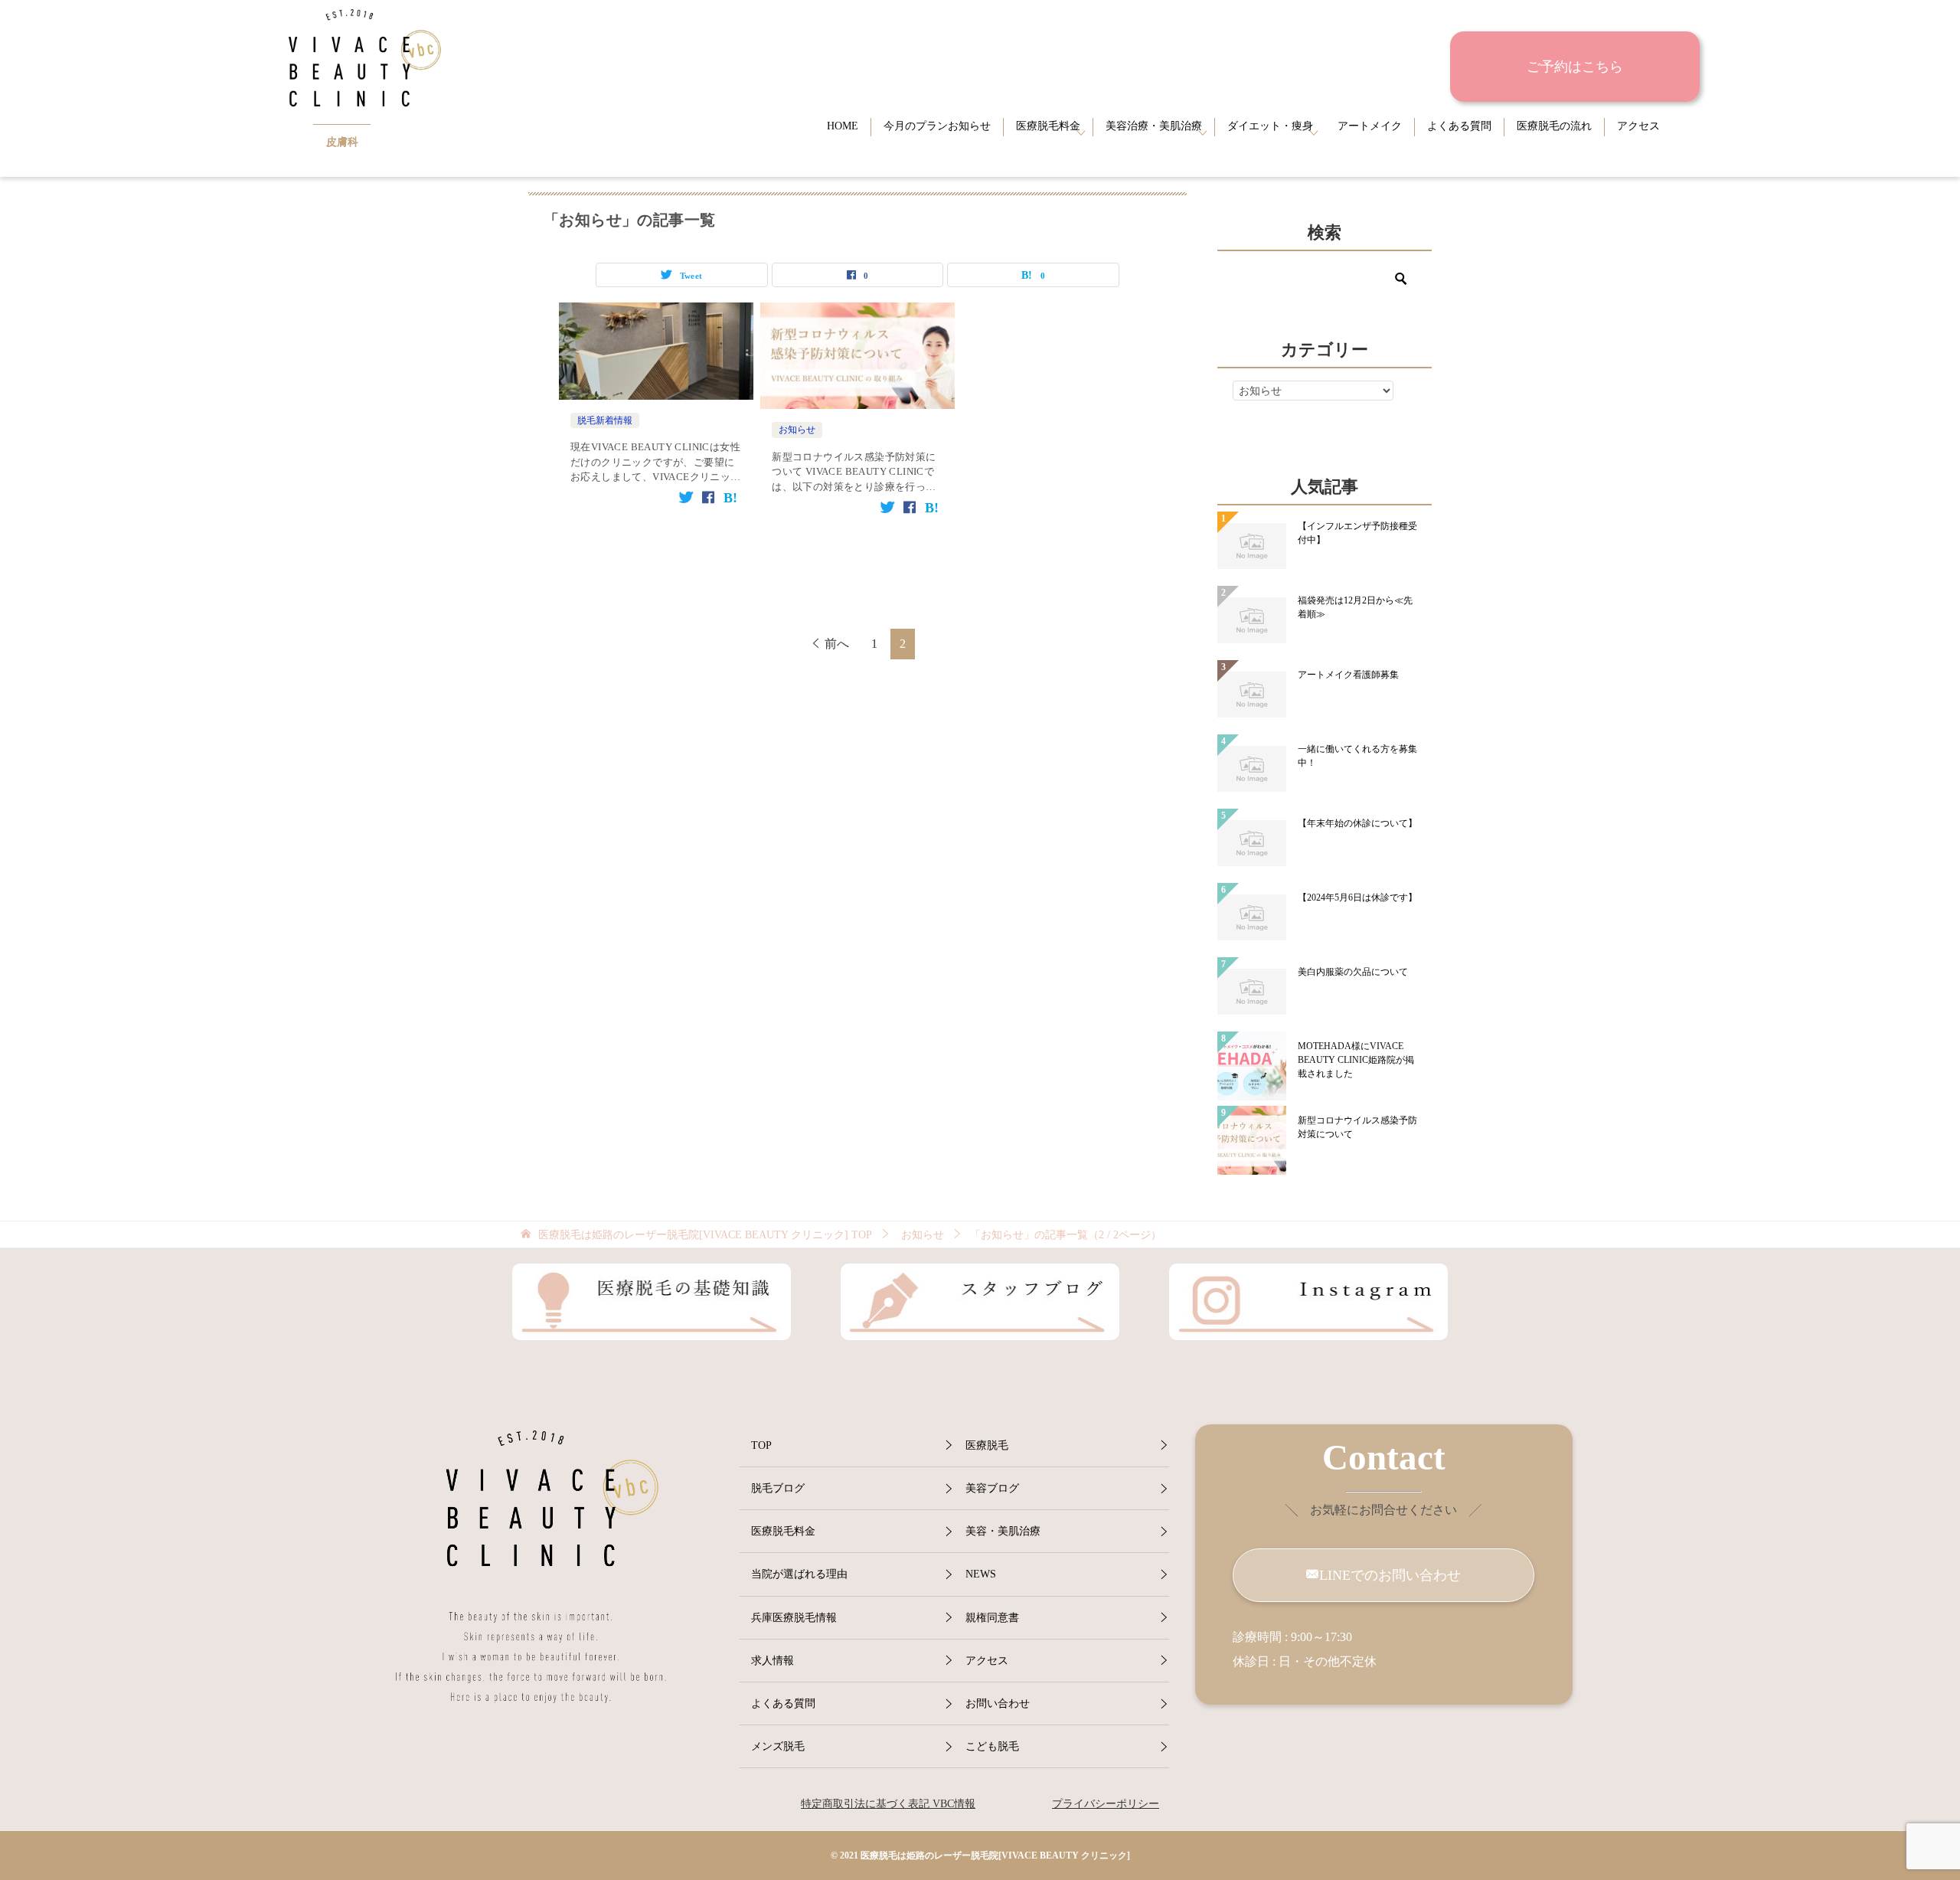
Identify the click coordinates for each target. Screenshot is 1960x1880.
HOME (843, 126)
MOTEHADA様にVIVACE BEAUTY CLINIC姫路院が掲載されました (1356, 1060)
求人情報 (773, 1661)
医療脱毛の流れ (1554, 126)
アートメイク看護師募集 (1348, 675)
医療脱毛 (987, 1445)
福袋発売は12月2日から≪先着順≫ (1355, 607)
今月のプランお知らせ (937, 126)
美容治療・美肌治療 (1154, 126)
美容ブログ (992, 1488)
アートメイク (1370, 126)
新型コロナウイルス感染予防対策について (1357, 1127)
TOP (705, 1235)
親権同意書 (992, 1618)
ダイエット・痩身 (1270, 126)
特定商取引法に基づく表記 (865, 1804)
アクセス (1638, 126)
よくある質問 (1459, 126)
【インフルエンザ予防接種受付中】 (1357, 533)
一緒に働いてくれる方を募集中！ (1357, 756)
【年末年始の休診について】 (1357, 823)
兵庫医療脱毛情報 (794, 1618)
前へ (837, 644)
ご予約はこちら (1575, 67)
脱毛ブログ (778, 1488)
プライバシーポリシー (1106, 1804)
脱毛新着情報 (605, 420)
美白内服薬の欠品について (1353, 972)
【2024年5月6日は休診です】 (1357, 897)
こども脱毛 (992, 1746)
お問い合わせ (998, 1703)
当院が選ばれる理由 (799, 1574)
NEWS (981, 1574)
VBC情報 (952, 1804)
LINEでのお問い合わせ (1390, 1575)
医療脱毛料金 (1048, 126)
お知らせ (797, 430)
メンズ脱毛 (778, 1746)
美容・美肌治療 (1003, 1531)
